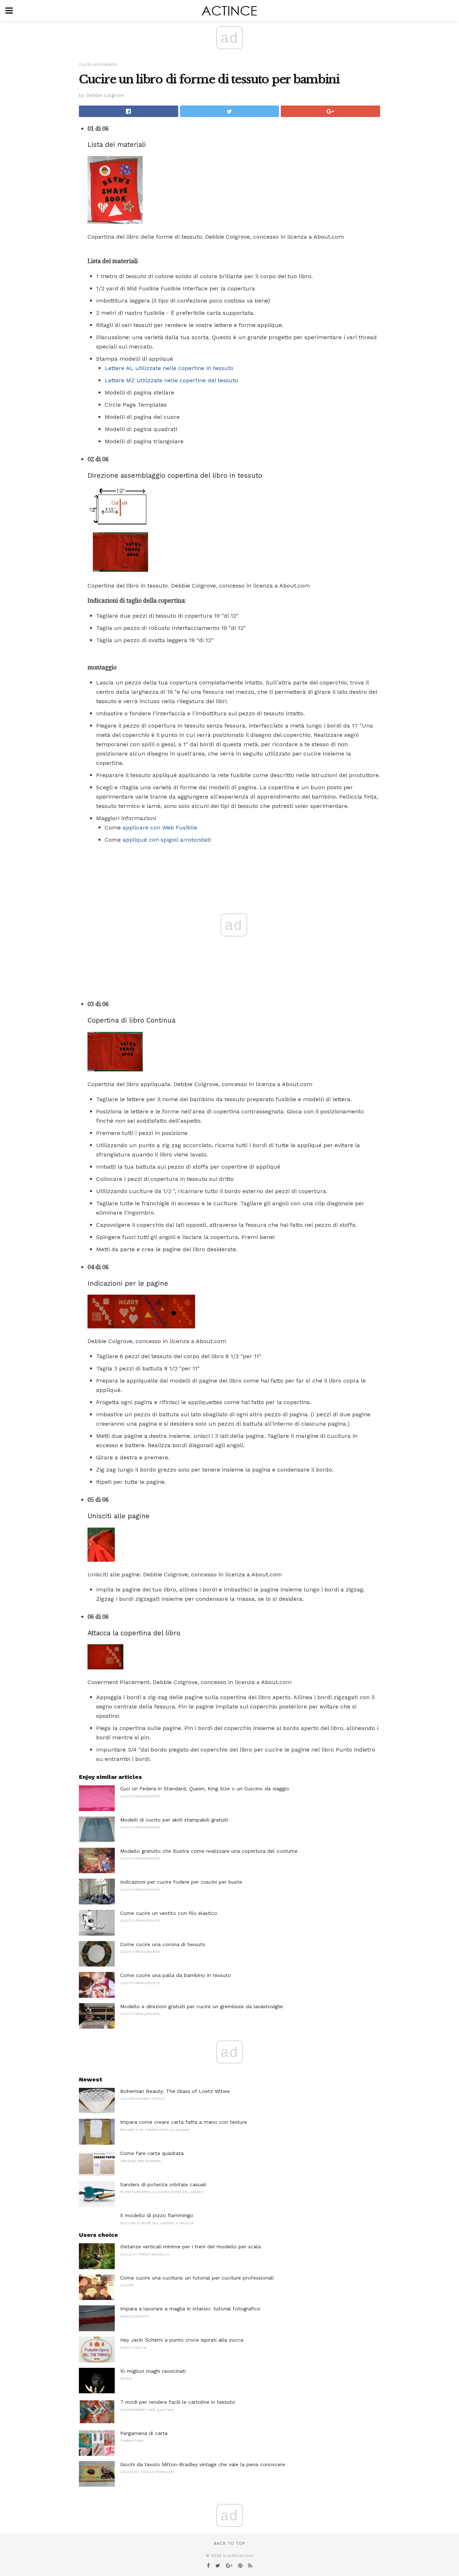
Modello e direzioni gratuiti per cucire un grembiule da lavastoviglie (202, 2006)
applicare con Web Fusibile (160, 828)
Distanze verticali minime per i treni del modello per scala (190, 2247)
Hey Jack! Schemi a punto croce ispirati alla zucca (182, 2340)
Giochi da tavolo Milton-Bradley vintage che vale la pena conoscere (203, 2464)
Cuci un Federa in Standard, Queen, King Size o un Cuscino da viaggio (205, 1789)
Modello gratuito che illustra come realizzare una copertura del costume (209, 1851)
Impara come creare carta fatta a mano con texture (184, 2122)
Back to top (229, 2544)
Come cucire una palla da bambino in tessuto (176, 1975)
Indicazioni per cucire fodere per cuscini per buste (181, 1882)
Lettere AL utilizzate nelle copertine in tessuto (169, 368)
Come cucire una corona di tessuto (163, 1944)
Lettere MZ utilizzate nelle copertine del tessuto (171, 380)
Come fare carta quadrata (152, 2153)
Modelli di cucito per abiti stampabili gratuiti (174, 1820)
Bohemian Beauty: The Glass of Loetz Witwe (175, 2091)
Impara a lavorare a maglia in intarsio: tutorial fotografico (190, 2309)
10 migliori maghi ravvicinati (153, 2371)
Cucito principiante (98, 64)
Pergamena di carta (144, 2433)
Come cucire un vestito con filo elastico (169, 1913)
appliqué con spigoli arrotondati (167, 840)
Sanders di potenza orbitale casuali (163, 2184)
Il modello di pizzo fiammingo (157, 2215)
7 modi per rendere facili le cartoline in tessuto (178, 2402)
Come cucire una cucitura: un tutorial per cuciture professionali (197, 2278)
